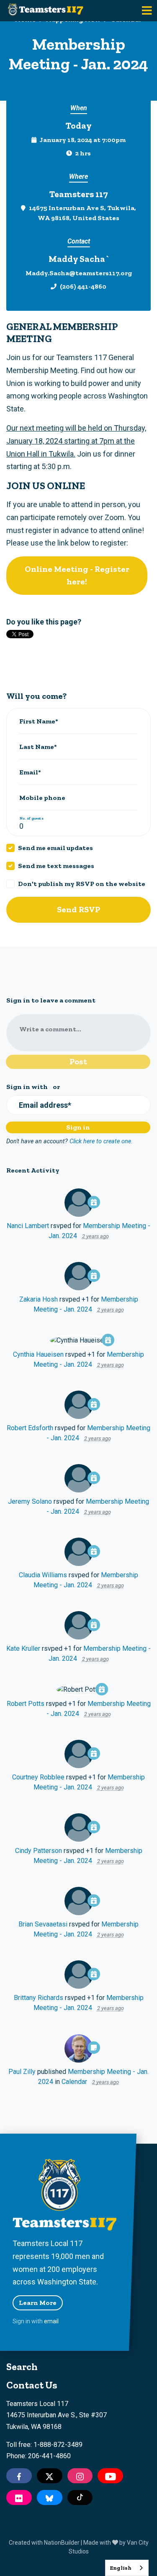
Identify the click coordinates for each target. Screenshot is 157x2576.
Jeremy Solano (30, 1501)
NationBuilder (62, 2543)
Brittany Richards (39, 1998)
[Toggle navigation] (147, 11)
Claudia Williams (43, 1575)
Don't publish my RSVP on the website (82, 884)
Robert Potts (26, 1704)
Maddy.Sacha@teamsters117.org (79, 273)
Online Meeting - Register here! (77, 575)
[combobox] (127, 2568)
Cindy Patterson (39, 1851)
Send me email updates (55, 848)
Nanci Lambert (28, 1226)
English (121, 2568)
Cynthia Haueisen (38, 1354)
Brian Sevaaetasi (43, 1924)
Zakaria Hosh (39, 1299)
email (51, 2321)
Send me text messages (56, 866)
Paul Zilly (22, 2072)
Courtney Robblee (38, 1777)
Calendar (74, 2082)
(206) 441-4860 (83, 286)
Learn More (38, 2303)
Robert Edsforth (30, 1428)
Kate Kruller (23, 1648)
